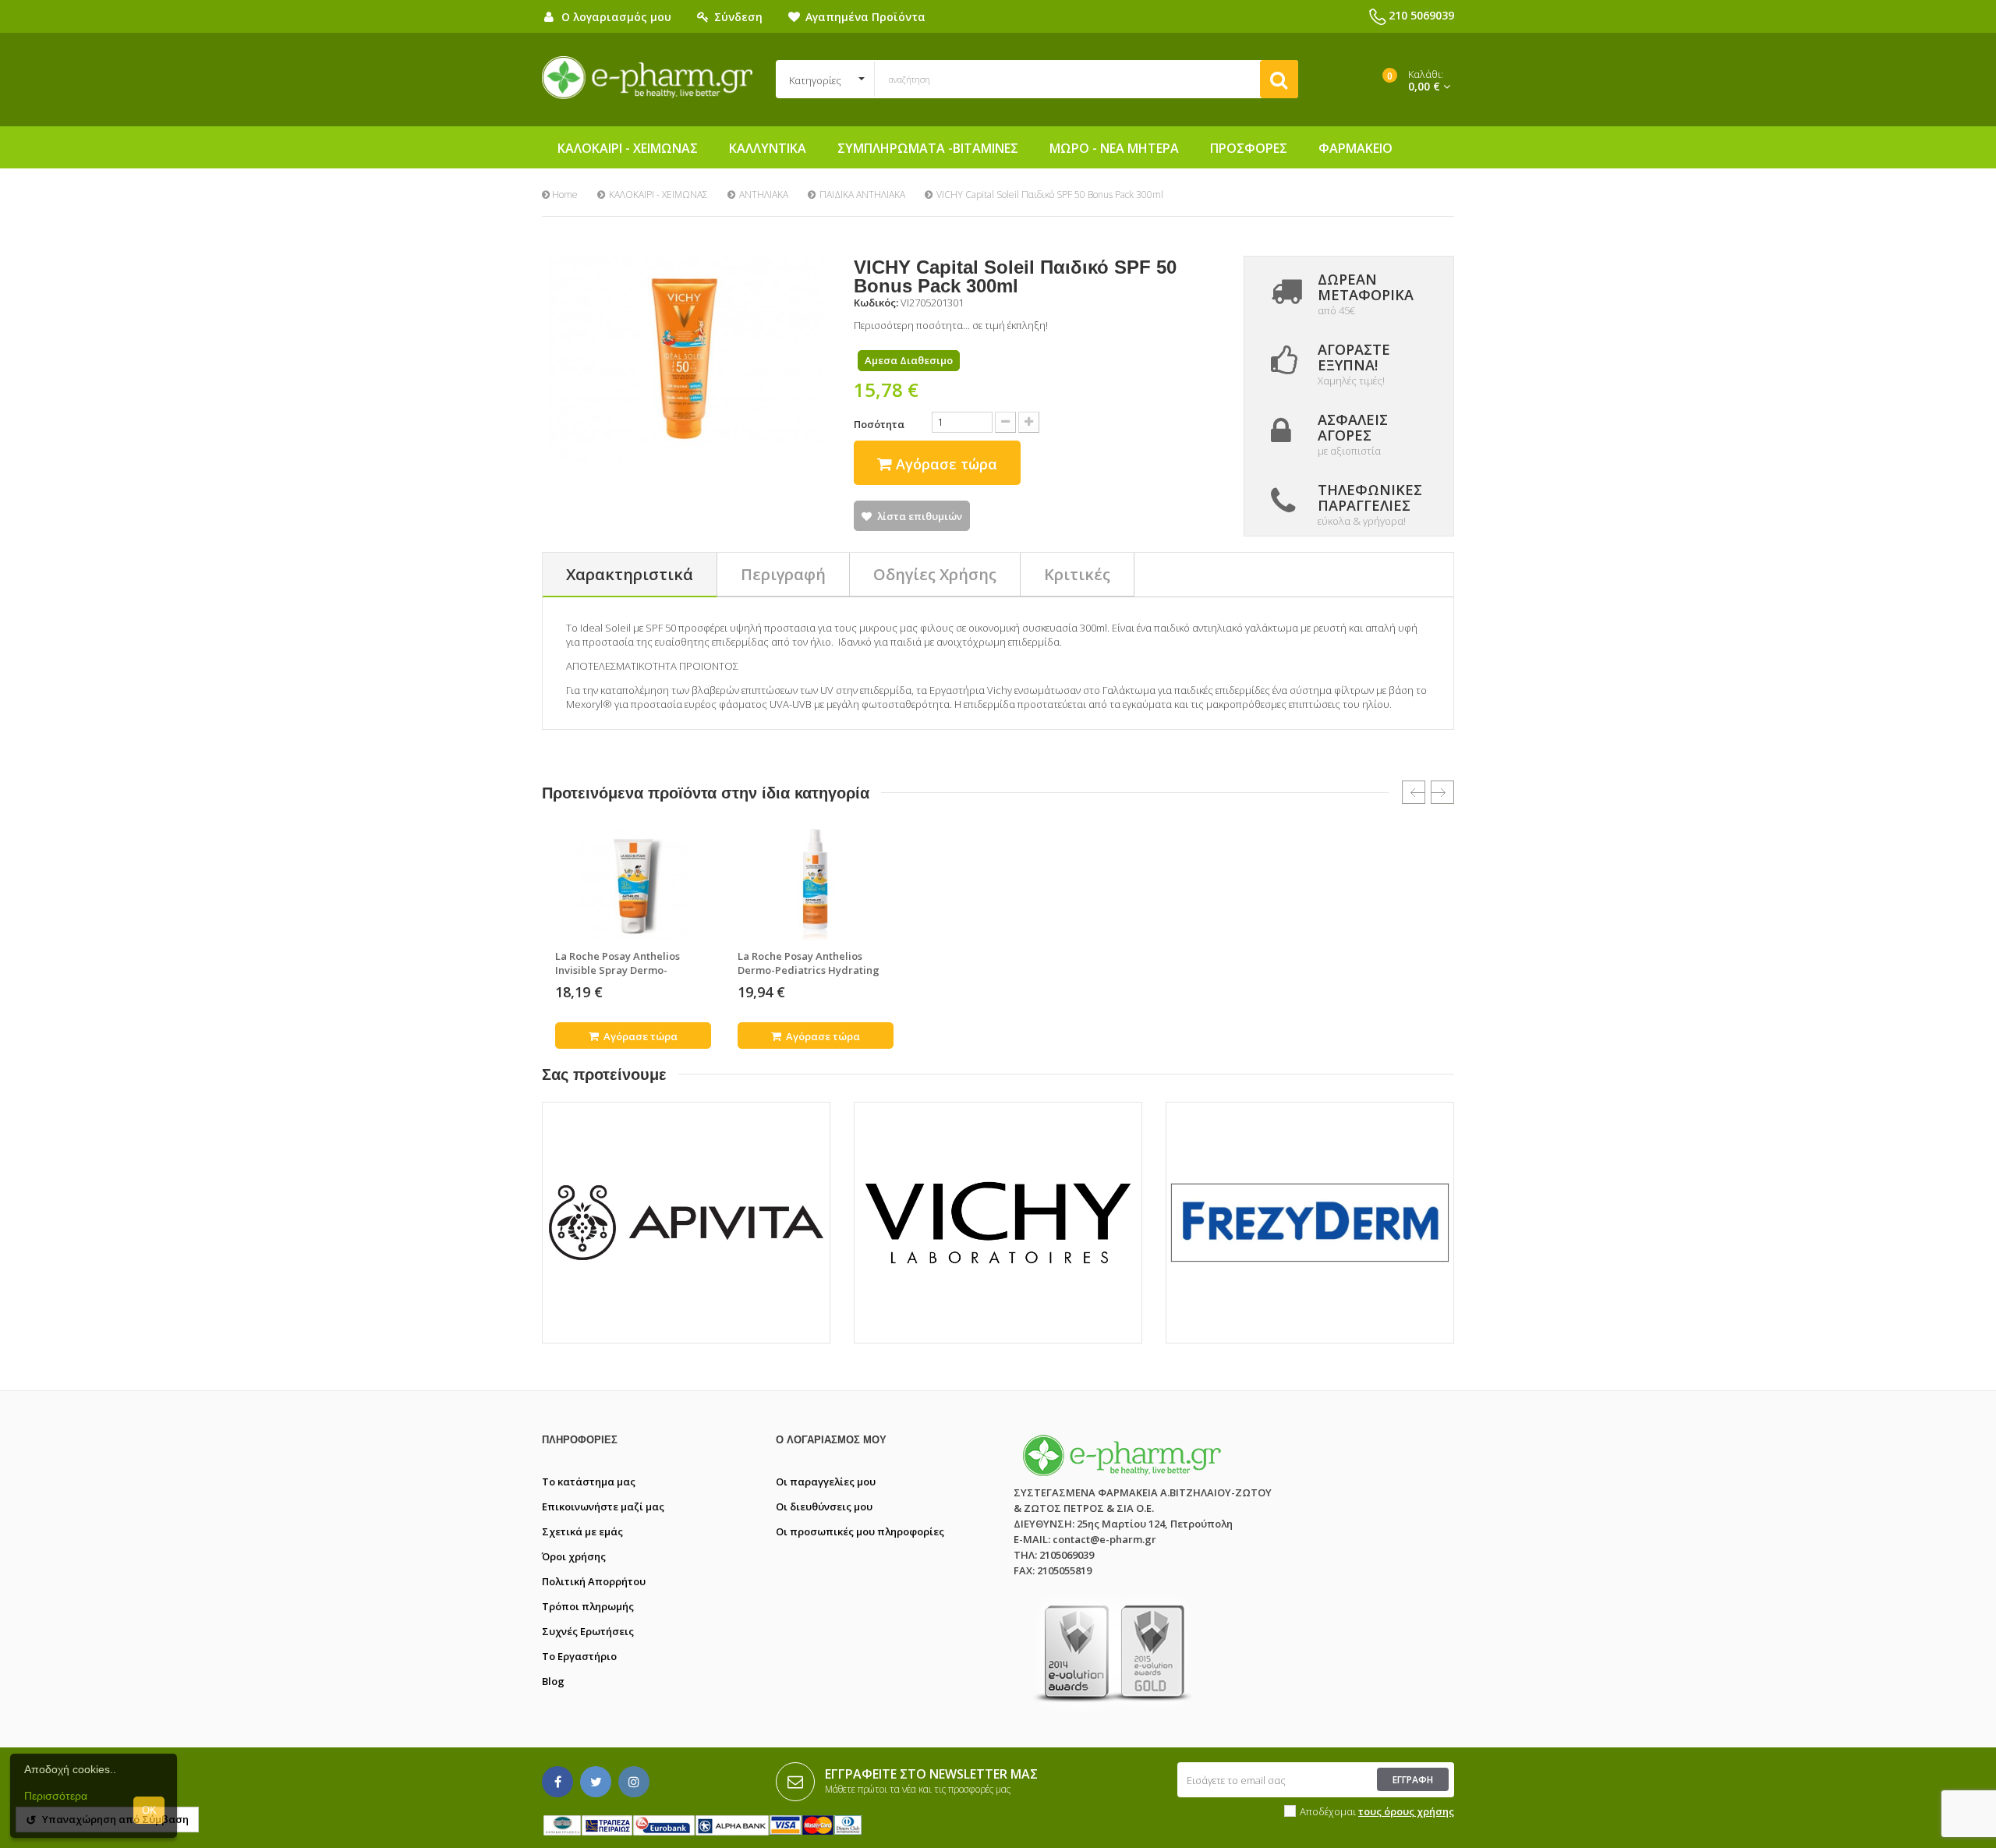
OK (149, 1810)
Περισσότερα (56, 1796)
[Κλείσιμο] (1301, 782)
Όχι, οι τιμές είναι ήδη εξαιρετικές (1081, 1021)
